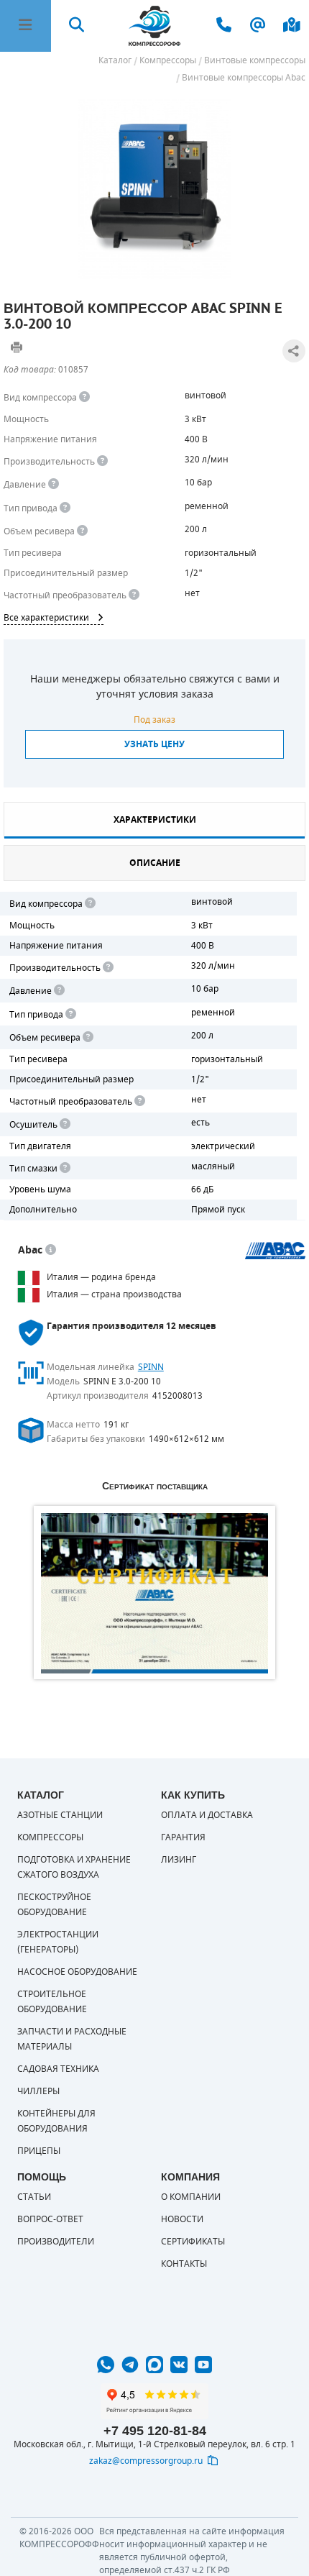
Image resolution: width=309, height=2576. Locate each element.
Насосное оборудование (77, 1972)
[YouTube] (203, 2365)
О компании (191, 2197)
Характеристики (155, 820)
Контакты (184, 2264)
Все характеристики (46, 618)
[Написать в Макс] (154, 2365)
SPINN (151, 1367)
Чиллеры (38, 2091)
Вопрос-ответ (50, 2219)
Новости (182, 2219)
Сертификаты (193, 2242)
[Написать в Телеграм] (130, 2365)
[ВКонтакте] (179, 2365)
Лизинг (179, 1860)
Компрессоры (50, 1837)
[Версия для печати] (17, 347)
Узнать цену (154, 744)
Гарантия (183, 1837)
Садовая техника (58, 2069)
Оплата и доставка (207, 1815)
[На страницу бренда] (276, 1251)
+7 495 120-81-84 (155, 2431)
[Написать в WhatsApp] (106, 2365)
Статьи (34, 2197)
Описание (155, 863)
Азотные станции (60, 1815)
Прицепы (39, 2151)
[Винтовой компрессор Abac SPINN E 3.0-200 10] (154, 189)
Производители (56, 2242)
